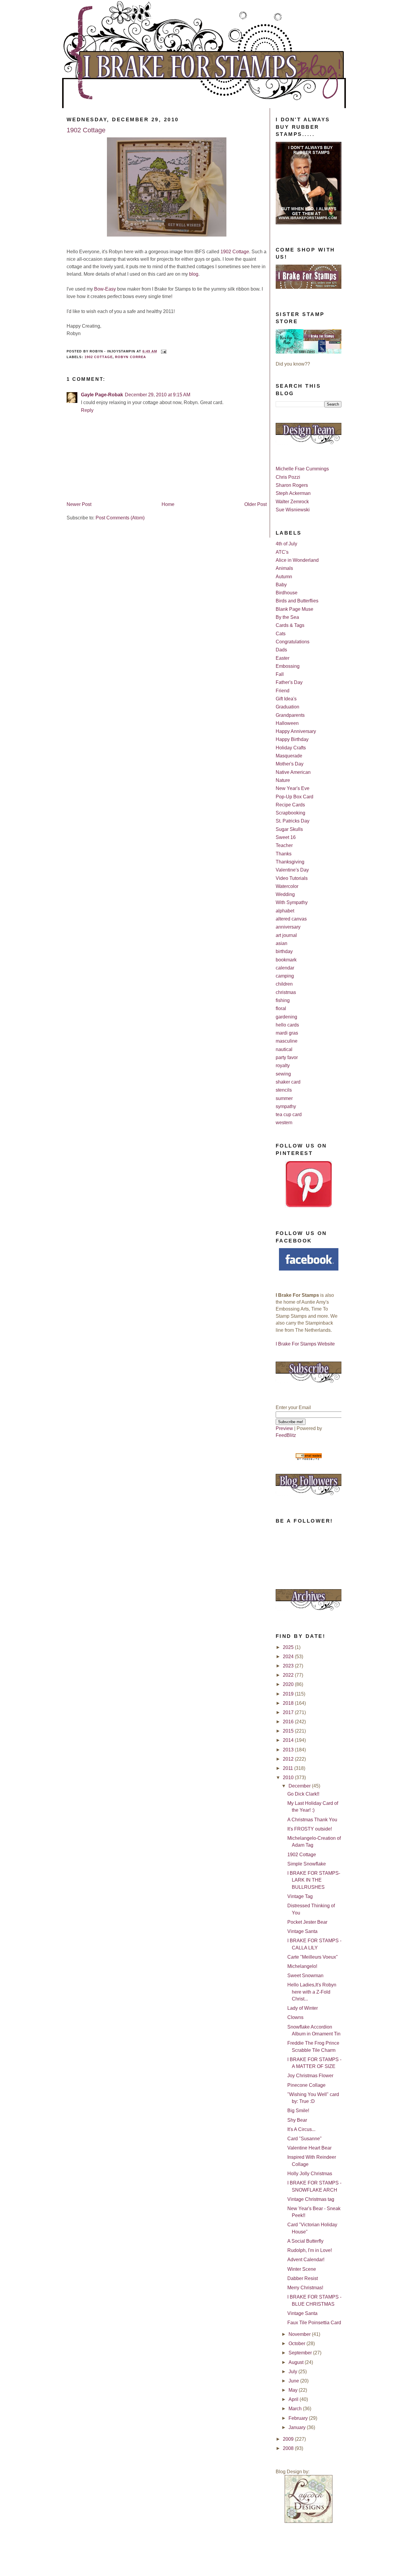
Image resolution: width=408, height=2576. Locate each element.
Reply (87, 410)
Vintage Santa (302, 1931)
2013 (289, 1750)
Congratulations (293, 642)
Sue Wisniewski (293, 510)
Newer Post (79, 504)
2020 (289, 1684)
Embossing (288, 666)
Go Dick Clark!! (303, 1794)
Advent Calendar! (306, 2260)
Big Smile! (298, 2111)
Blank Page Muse (295, 609)
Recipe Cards (290, 805)
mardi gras (287, 1033)
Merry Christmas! (305, 2288)
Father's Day (289, 682)
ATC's (282, 552)
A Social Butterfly (305, 2241)
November (300, 2334)
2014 (289, 1740)
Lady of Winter (303, 2008)
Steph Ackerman (293, 493)
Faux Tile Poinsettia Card (314, 2323)
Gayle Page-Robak (102, 395)
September (301, 2353)
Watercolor (287, 886)
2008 (289, 2448)
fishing (283, 1000)
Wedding (285, 894)
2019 (289, 1694)
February (299, 2418)
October (297, 2343)
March (296, 2409)
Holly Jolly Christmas (310, 2174)
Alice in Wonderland (297, 560)
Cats (281, 634)
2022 (289, 1675)
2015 (289, 1731)
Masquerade (289, 756)
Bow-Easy (105, 289)
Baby (281, 585)
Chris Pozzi (288, 477)
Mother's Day (290, 764)
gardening (286, 1017)
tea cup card (289, 1114)
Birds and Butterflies (297, 601)
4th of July (286, 544)
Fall (280, 674)
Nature (283, 780)
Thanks (284, 854)
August (297, 2362)
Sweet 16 (286, 837)
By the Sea (287, 617)
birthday (284, 951)
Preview (284, 1428)
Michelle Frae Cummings (302, 469)
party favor (287, 1057)
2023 (289, 1666)
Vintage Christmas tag (311, 2199)
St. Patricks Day (293, 821)
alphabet (285, 911)
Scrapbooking (290, 813)
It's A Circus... (301, 2129)
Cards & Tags (290, 625)
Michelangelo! (302, 1966)
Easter (283, 658)
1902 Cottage (86, 130)
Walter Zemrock (292, 502)
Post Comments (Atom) (120, 518)
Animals (284, 568)
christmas (286, 992)
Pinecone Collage (306, 2085)
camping (285, 976)
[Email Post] (163, 351)
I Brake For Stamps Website (305, 1344)
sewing (283, 1074)
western (284, 1123)
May (294, 2390)
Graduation (287, 707)
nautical (284, 1049)
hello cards (287, 1025)
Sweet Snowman (305, 1976)
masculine (287, 1041)
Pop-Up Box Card (295, 797)
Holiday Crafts (291, 748)
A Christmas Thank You (312, 1820)
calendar (285, 968)
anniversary (288, 927)
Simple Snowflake (307, 1864)
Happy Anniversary (296, 731)
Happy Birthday (292, 739)
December (300, 1786)
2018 (289, 1703)
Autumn (284, 577)
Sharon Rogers (292, 485)
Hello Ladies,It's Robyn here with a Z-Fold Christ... (312, 1992)
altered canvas (291, 919)
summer (284, 1098)
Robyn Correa (131, 357)
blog (194, 274)
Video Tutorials (292, 878)
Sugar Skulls (289, 829)
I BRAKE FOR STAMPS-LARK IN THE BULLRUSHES (314, 1880)
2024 (289, 1657)
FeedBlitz (286, 1435)
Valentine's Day (292, 870)
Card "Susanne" (305, 2139)
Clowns (295, 2017)
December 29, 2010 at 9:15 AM (158, 395)
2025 (289, 1647)
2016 (289, 1722)
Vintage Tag (300, 1896)
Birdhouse (287, 593)
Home (168, 504)
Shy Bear (297, 2120)
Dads (281, 650)
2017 (289, 1712)
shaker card (288, 1082)
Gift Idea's (286, 699)
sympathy (286, 1106)
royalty (283, 1065)
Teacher (284, 845)
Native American (293, 772)
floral (281, 1008)
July (293, 2372)
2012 (289, 1759)
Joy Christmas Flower (310, 2076)
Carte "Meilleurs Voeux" (313, 1957)
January (298, 2427)
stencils (284, 1090)
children (284, 984)
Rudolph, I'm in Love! (310, 2250)
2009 (289, 2439)
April (294, 2399)
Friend (283, 691)
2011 (289, 1768)
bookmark (286, 960)
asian (282, 943)
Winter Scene (302, 2269)
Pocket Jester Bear (307, 1922)
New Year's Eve (293, 788)
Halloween (287, 723)
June (294, 2381)
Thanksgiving (290, 862)
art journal (286, 935)
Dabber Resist (303, 2278)
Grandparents (290, 715)
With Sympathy (292, 902)
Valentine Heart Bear (309, 2148)
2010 (289, 1778)
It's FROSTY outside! (310, 1829)
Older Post (256, 504)
